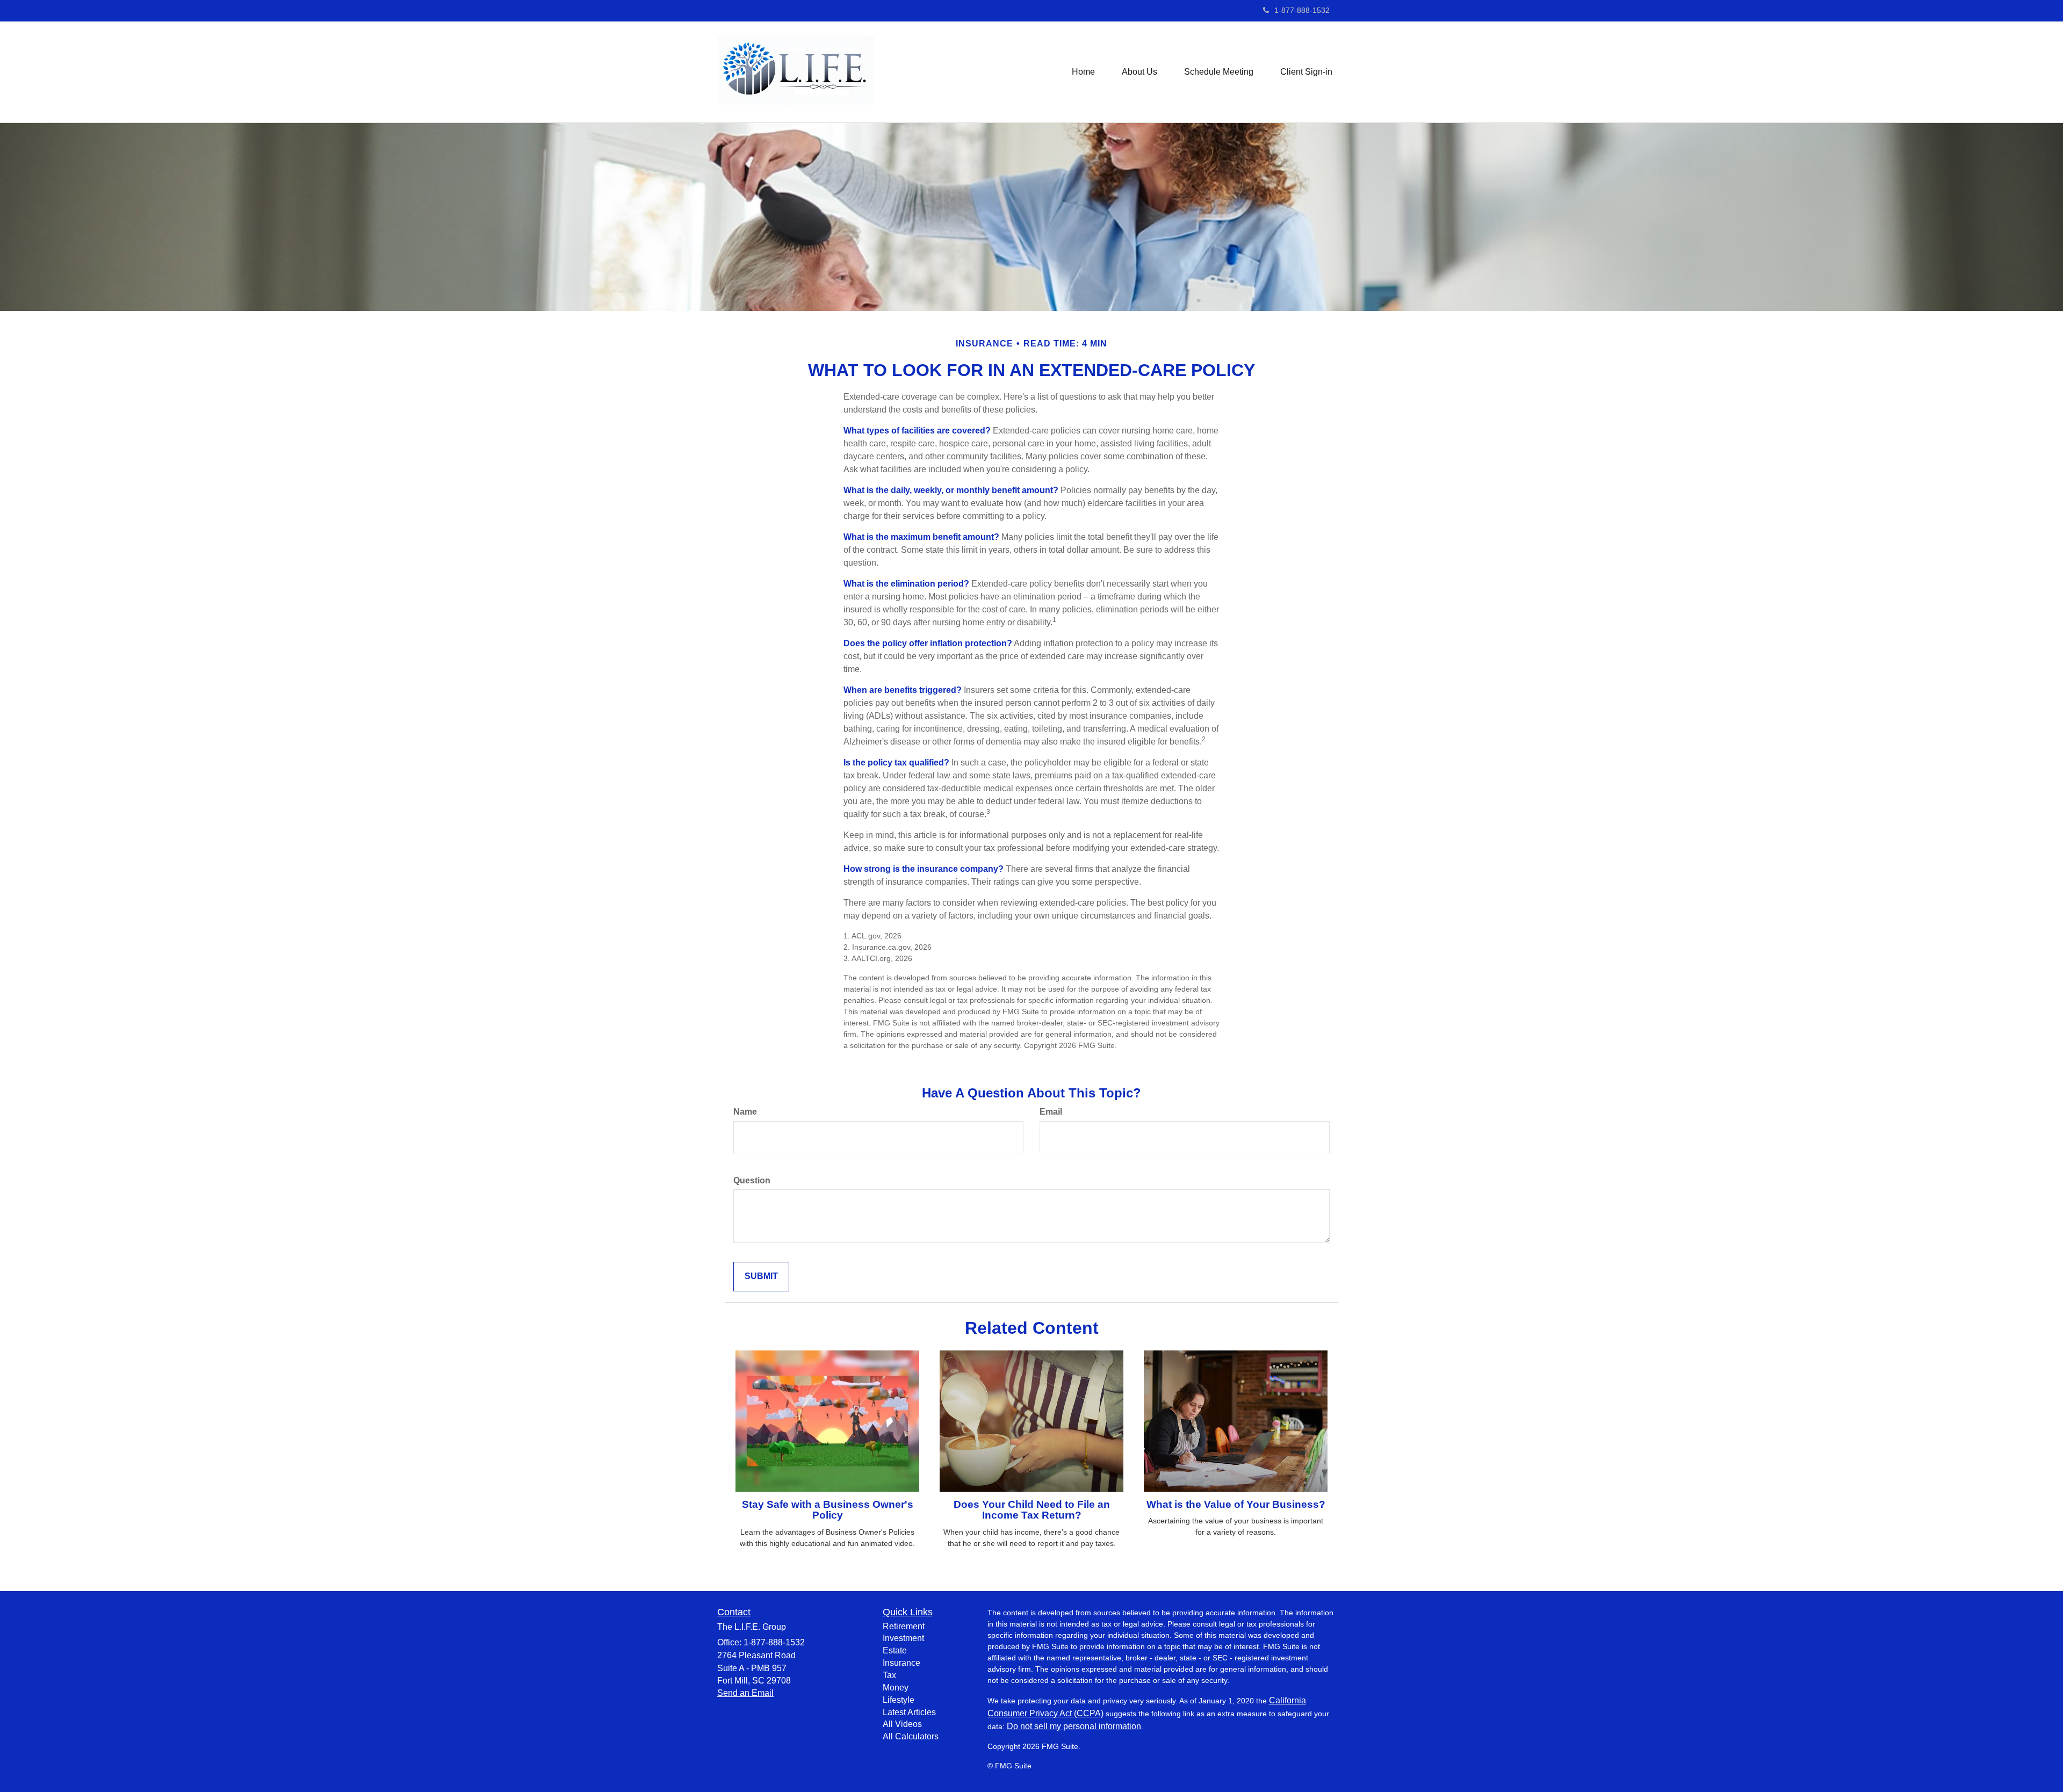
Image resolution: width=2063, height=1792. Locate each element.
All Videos (902, 1724)
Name (745, 1112)
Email (1051, 1112)
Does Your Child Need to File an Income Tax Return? (1032, 1510)
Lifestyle (899, 1700)
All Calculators (911, 1736)
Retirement (904, 1626)
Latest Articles (909, 1712)
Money (896, 1688)
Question (752, 1180)
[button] (1139, 72)
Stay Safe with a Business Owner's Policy (828, 1510)
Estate (895, 1650)
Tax (889, 1675)
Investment (903, 1638)
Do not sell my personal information (1074, 1726)
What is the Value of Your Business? (1236, 1504)
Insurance (901, 1663)
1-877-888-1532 (1302, 10)
